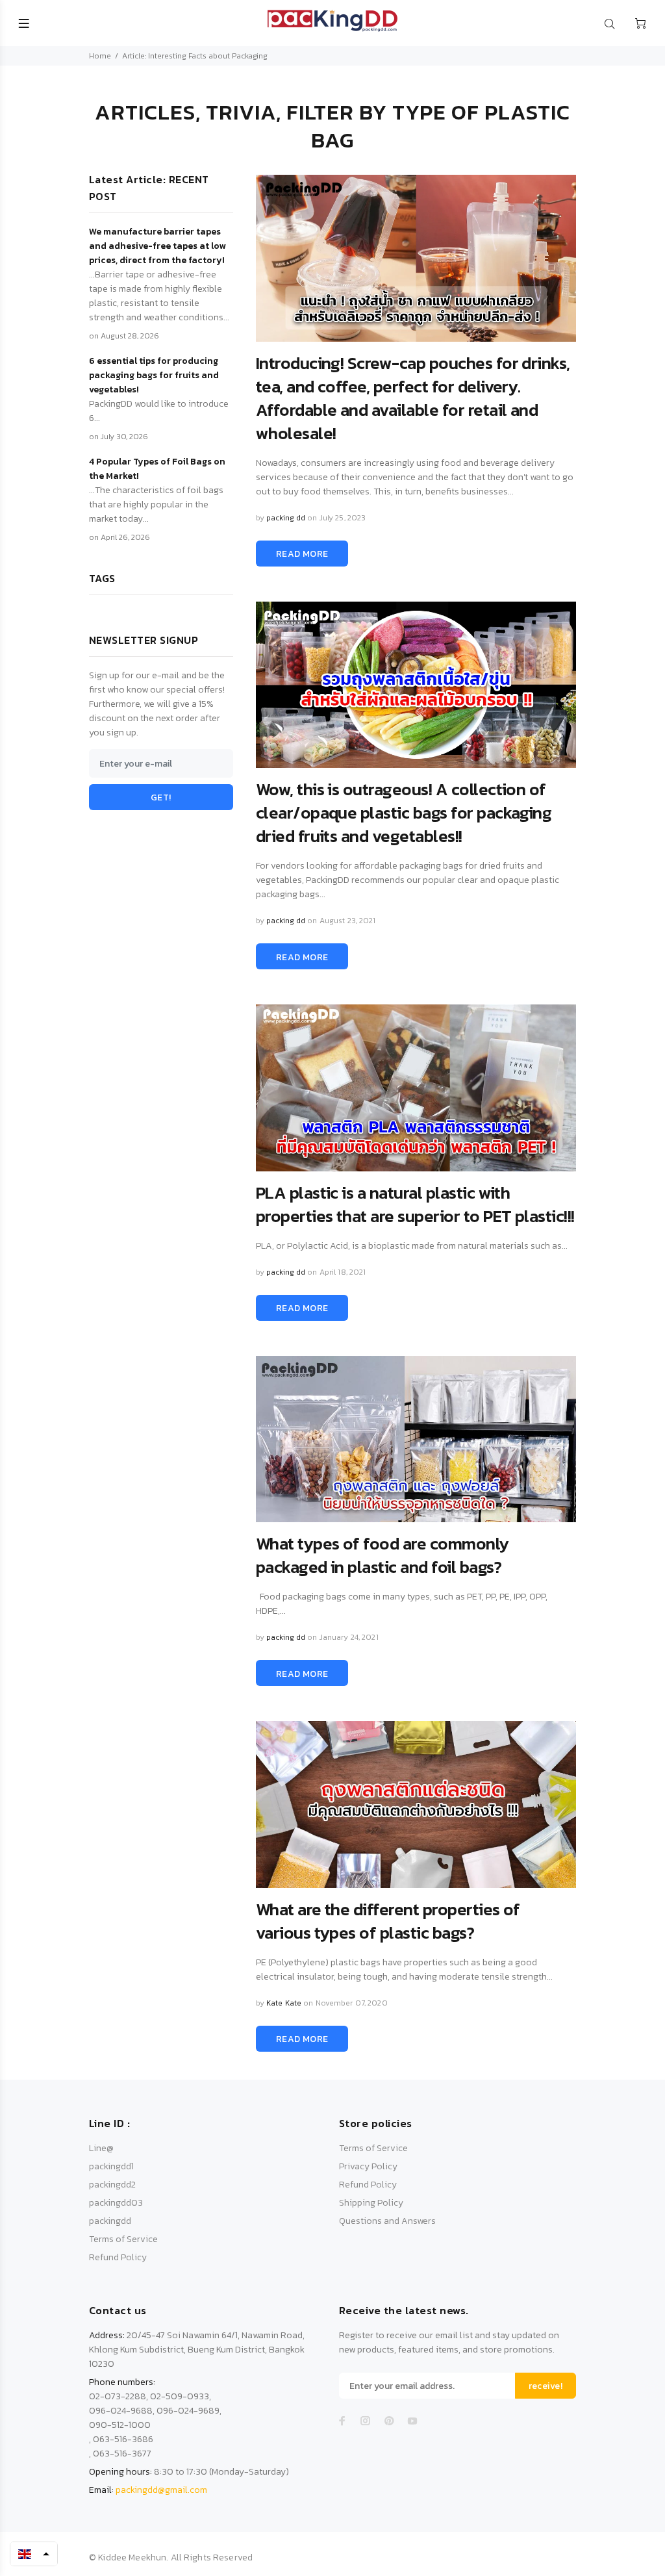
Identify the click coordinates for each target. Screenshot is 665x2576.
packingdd (110, 2221)
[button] (34, 2554)
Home (100, 56)
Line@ (101, 2148)
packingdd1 (111, 2166)
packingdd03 (116, 2203)
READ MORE (302, 554)
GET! (161, 797)
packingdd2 (112, 2185)
